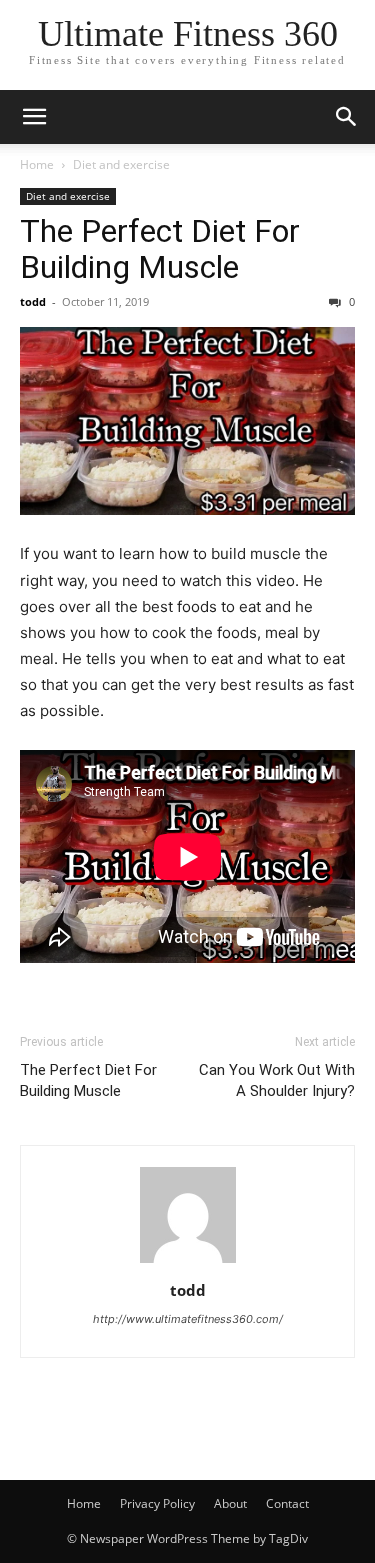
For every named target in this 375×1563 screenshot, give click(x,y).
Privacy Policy (157, 1503)
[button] (34, 117)
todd (33, 301)
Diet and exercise (121, 164)
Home (37, 164)
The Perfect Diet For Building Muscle (160, 249)
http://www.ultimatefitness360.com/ (188, 1319)
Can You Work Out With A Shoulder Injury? (277, 1080)
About (230, 1503)
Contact (287, 1503)
